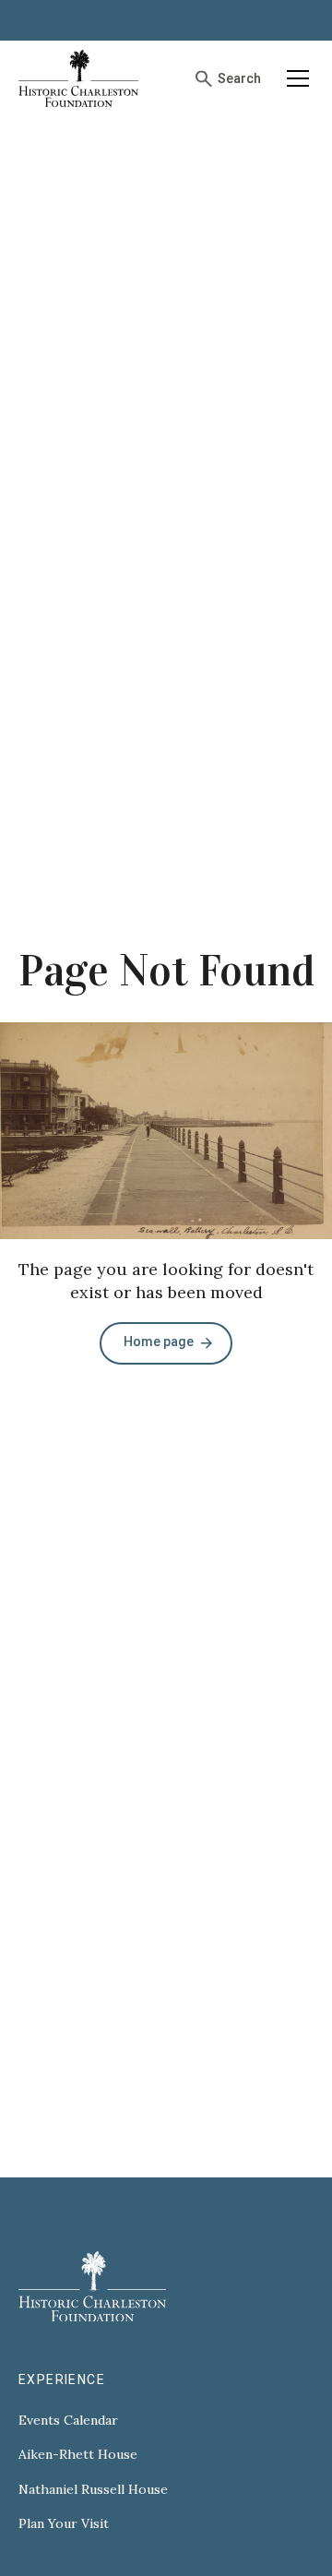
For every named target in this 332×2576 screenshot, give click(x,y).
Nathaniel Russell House (93, 2490)
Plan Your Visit (64, 2524)
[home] (78, 78)
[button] (295, 78)
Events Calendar (68, 2421)
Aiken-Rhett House (78, 2455)
